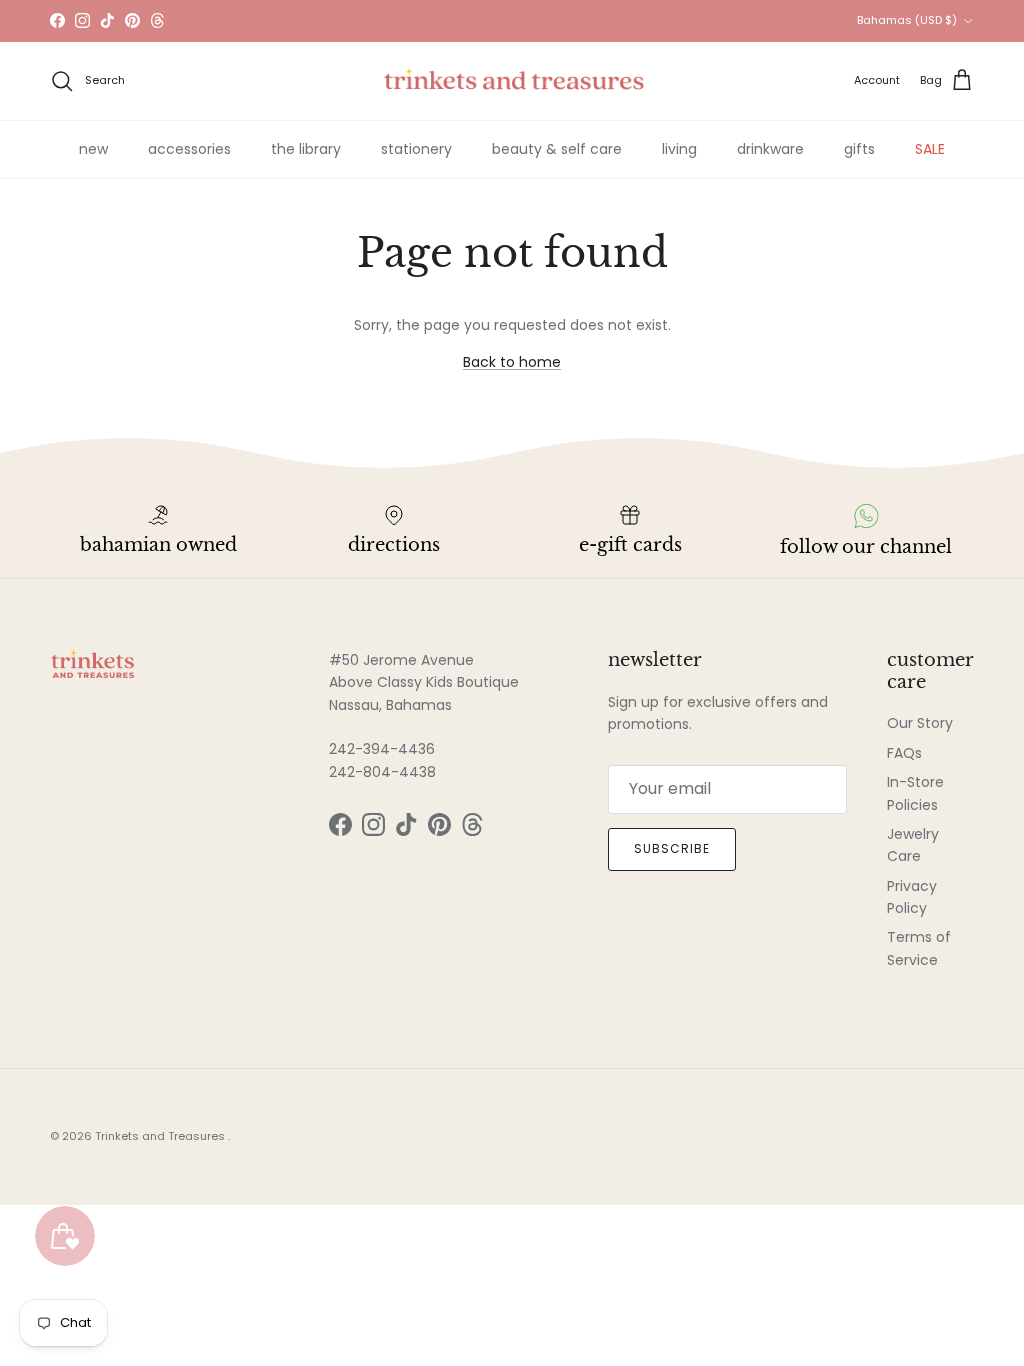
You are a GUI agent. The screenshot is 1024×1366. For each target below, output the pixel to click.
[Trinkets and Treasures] (512, 81)
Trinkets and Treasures (161, 1136)
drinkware (770, 149)
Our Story (920, 723)
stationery (416, 149)
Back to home (512, 362)
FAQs (904, 753)
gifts (859, 149)
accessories (189, 149)
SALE (930, 149)
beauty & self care (557, 149)
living (679, 149)
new (93, 149)
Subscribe (672, 848)
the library (306, 149)
